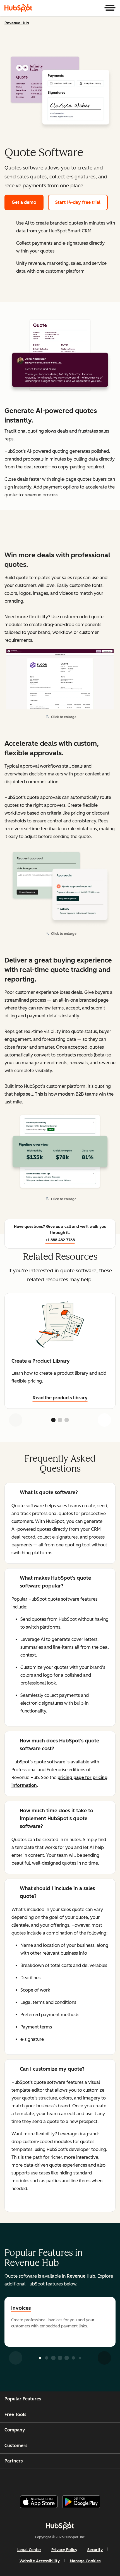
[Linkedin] (78, 2480)
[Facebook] (22, 2480)
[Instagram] (36, 2480)
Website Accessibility (40, 2561)
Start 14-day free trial (78, 202)
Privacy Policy (64, 2550)
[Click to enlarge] (60, 356)
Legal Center (29, 2550)
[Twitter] (64, 2480)
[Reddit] (93, 2480)
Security (95, 2550)
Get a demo (24, 202)
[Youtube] (50, 2480)
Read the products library (60, 1398)
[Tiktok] (107, 2480)
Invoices (21, 2308)
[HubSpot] (18, 8)
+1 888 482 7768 (60, 1240)
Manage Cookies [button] (85, 2561)
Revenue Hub (17, 23)
